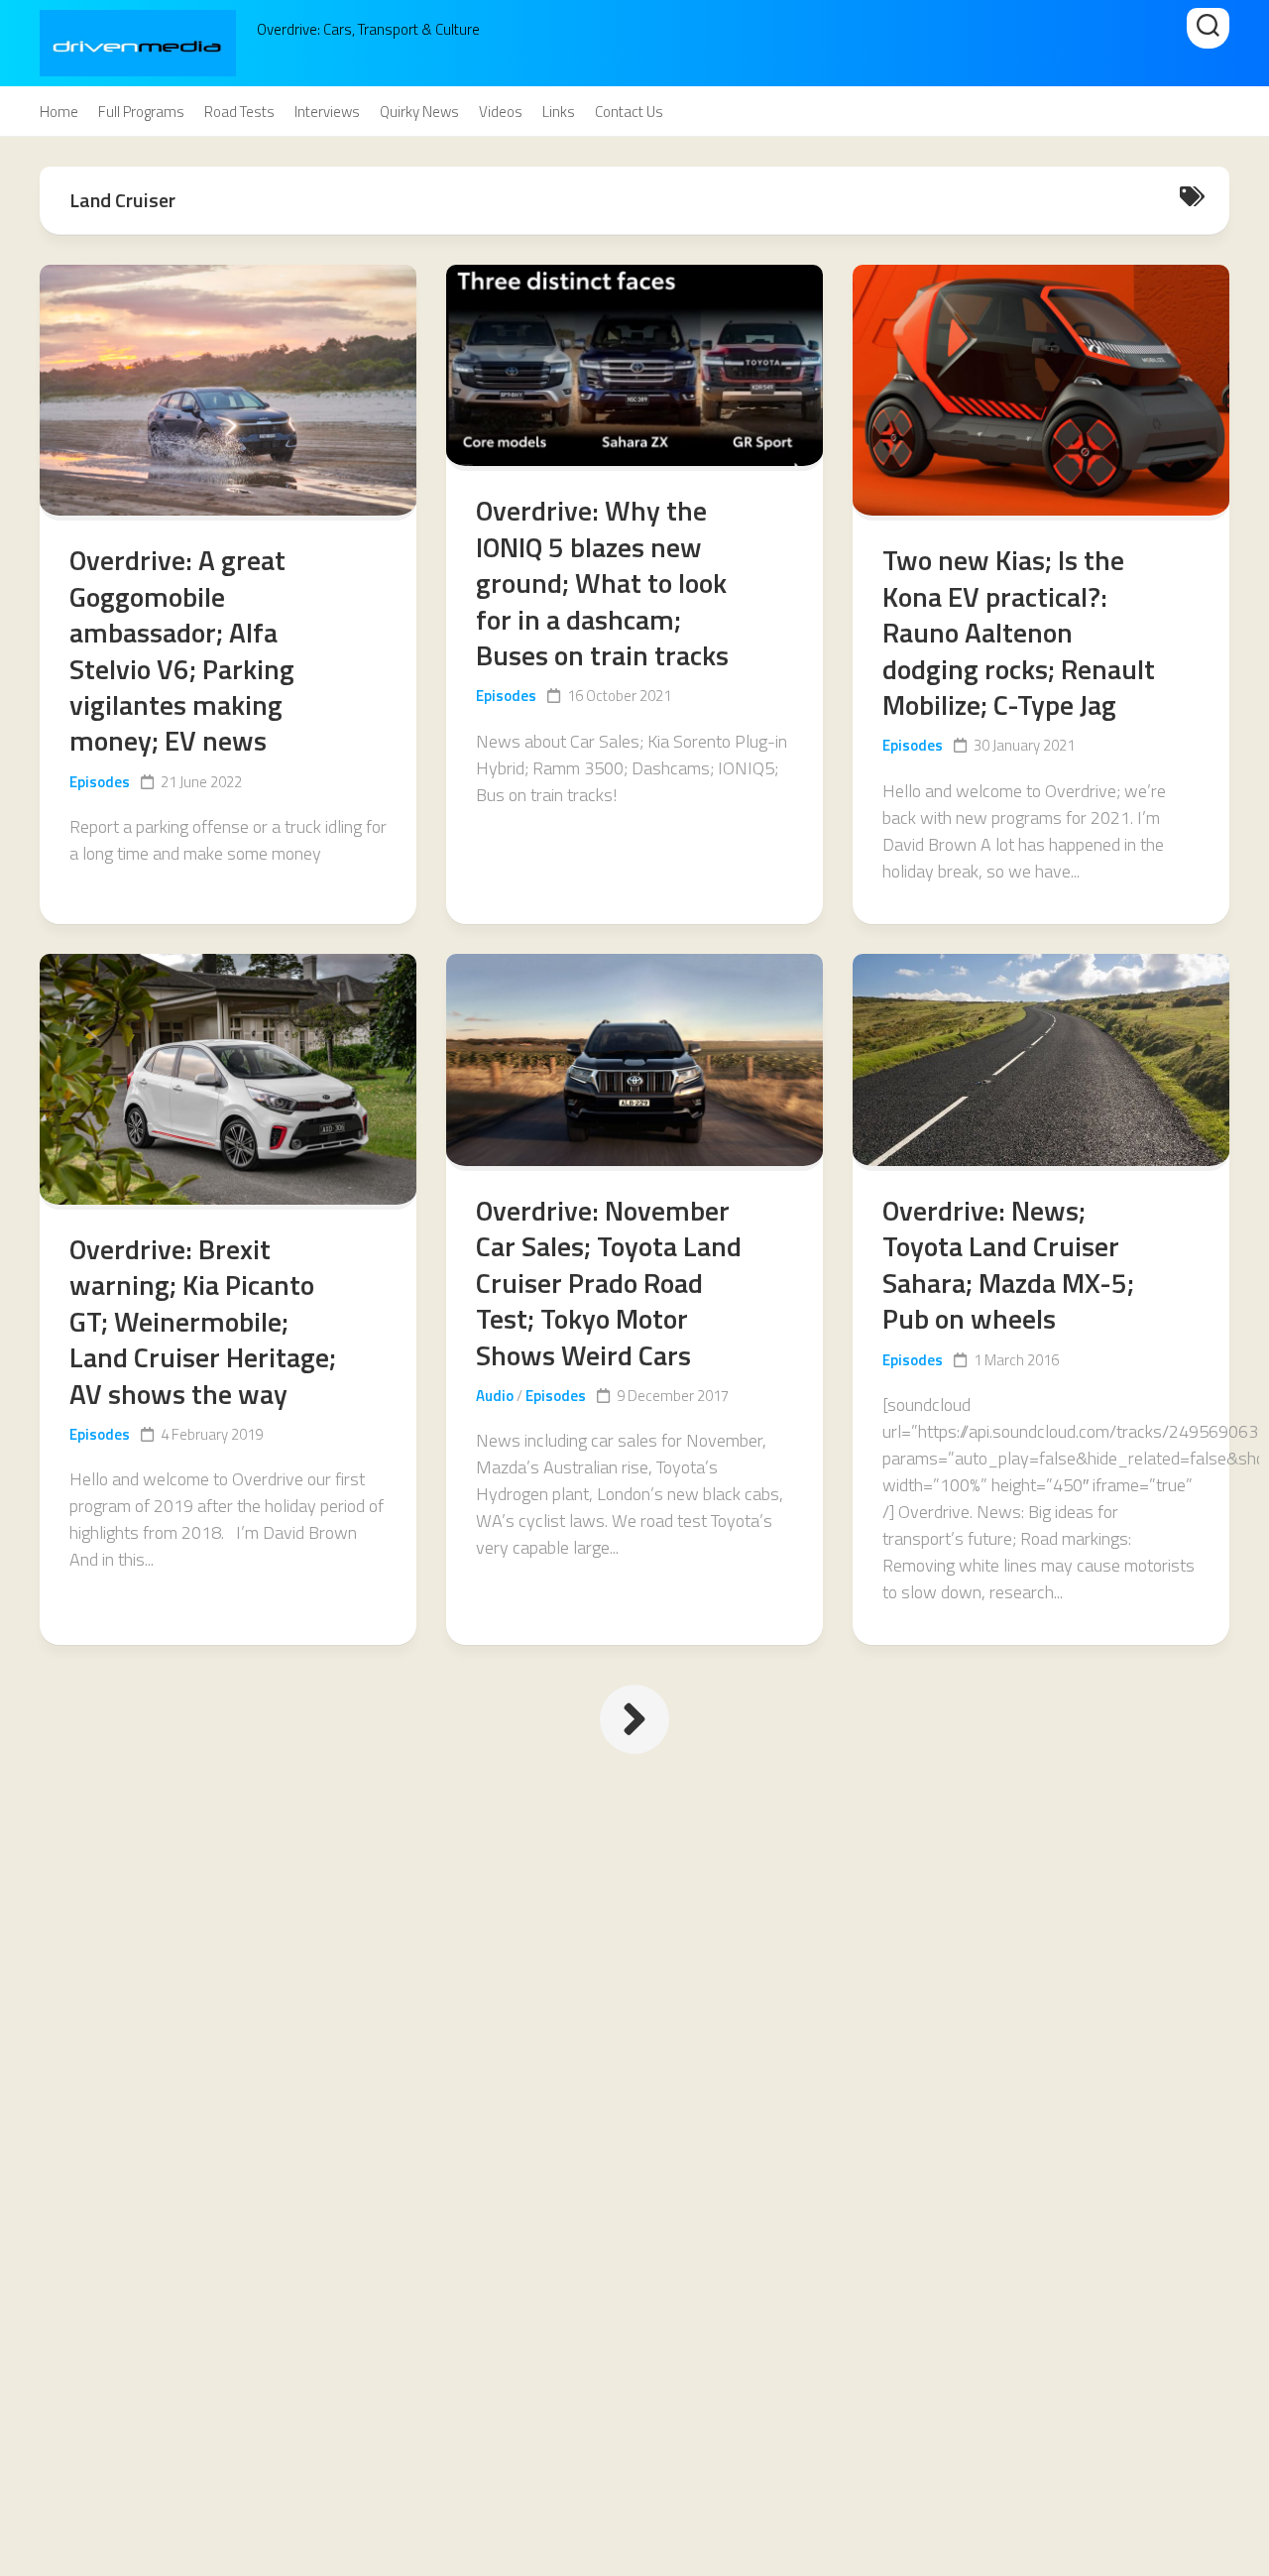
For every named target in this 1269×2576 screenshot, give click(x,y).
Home (59, 112)
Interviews (327, 112)
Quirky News (419, 112)
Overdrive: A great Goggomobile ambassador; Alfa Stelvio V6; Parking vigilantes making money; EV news (182, 650)
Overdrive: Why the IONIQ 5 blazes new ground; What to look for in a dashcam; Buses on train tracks (602, 583)
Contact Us (629, 112)
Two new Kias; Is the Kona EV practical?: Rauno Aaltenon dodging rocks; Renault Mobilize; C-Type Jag (1019, 632)
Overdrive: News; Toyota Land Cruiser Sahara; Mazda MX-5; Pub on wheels (1008, 1264)
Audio (495, 1396)
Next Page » (634, 1719)
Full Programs (141, 112)
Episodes (100, 782)
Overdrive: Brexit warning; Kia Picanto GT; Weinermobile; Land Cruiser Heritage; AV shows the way (203, 1321)
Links (559, 112)
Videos (501, 112)
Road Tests (239, 112)
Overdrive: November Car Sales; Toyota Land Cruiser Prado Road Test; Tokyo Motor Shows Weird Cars (609, 1283)
